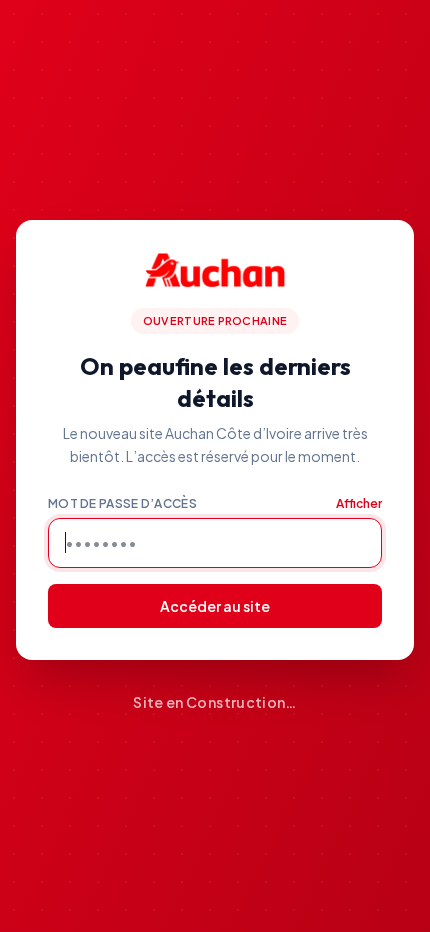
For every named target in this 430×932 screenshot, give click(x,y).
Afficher (359, 503)
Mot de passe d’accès (122, 503)
